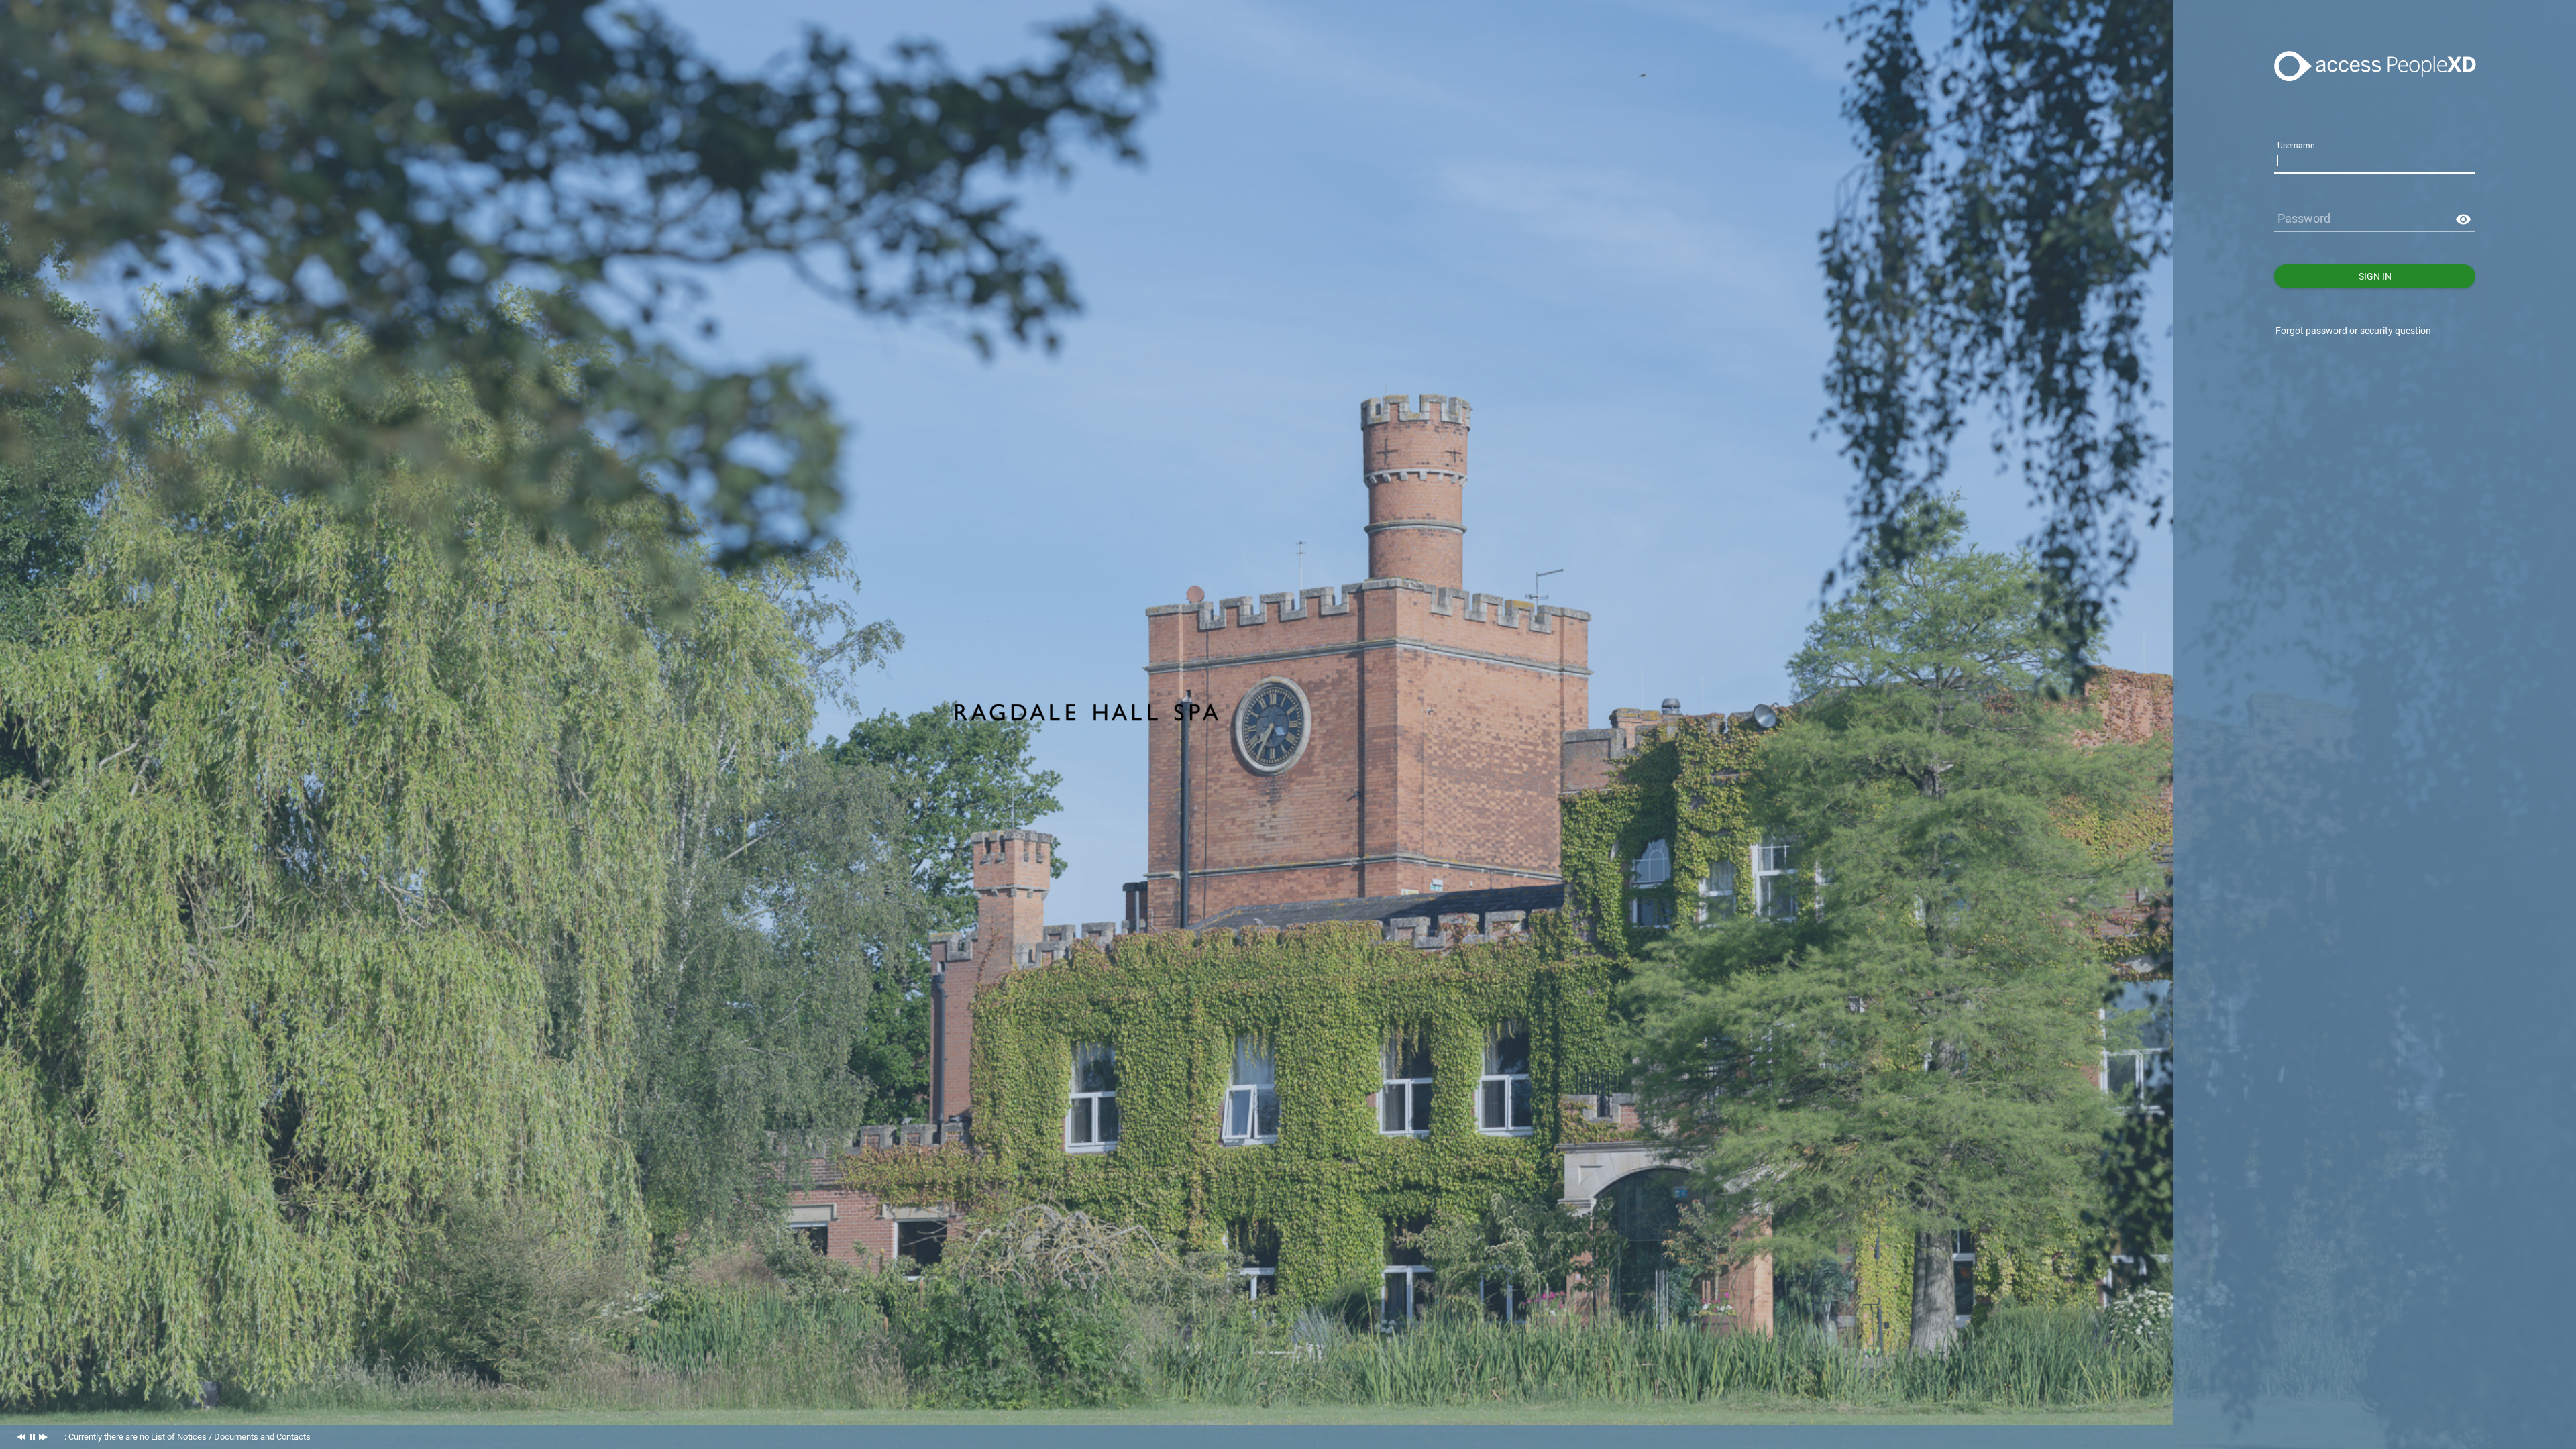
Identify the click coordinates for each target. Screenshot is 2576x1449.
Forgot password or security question (2353, 331)
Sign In (2375, 276)
